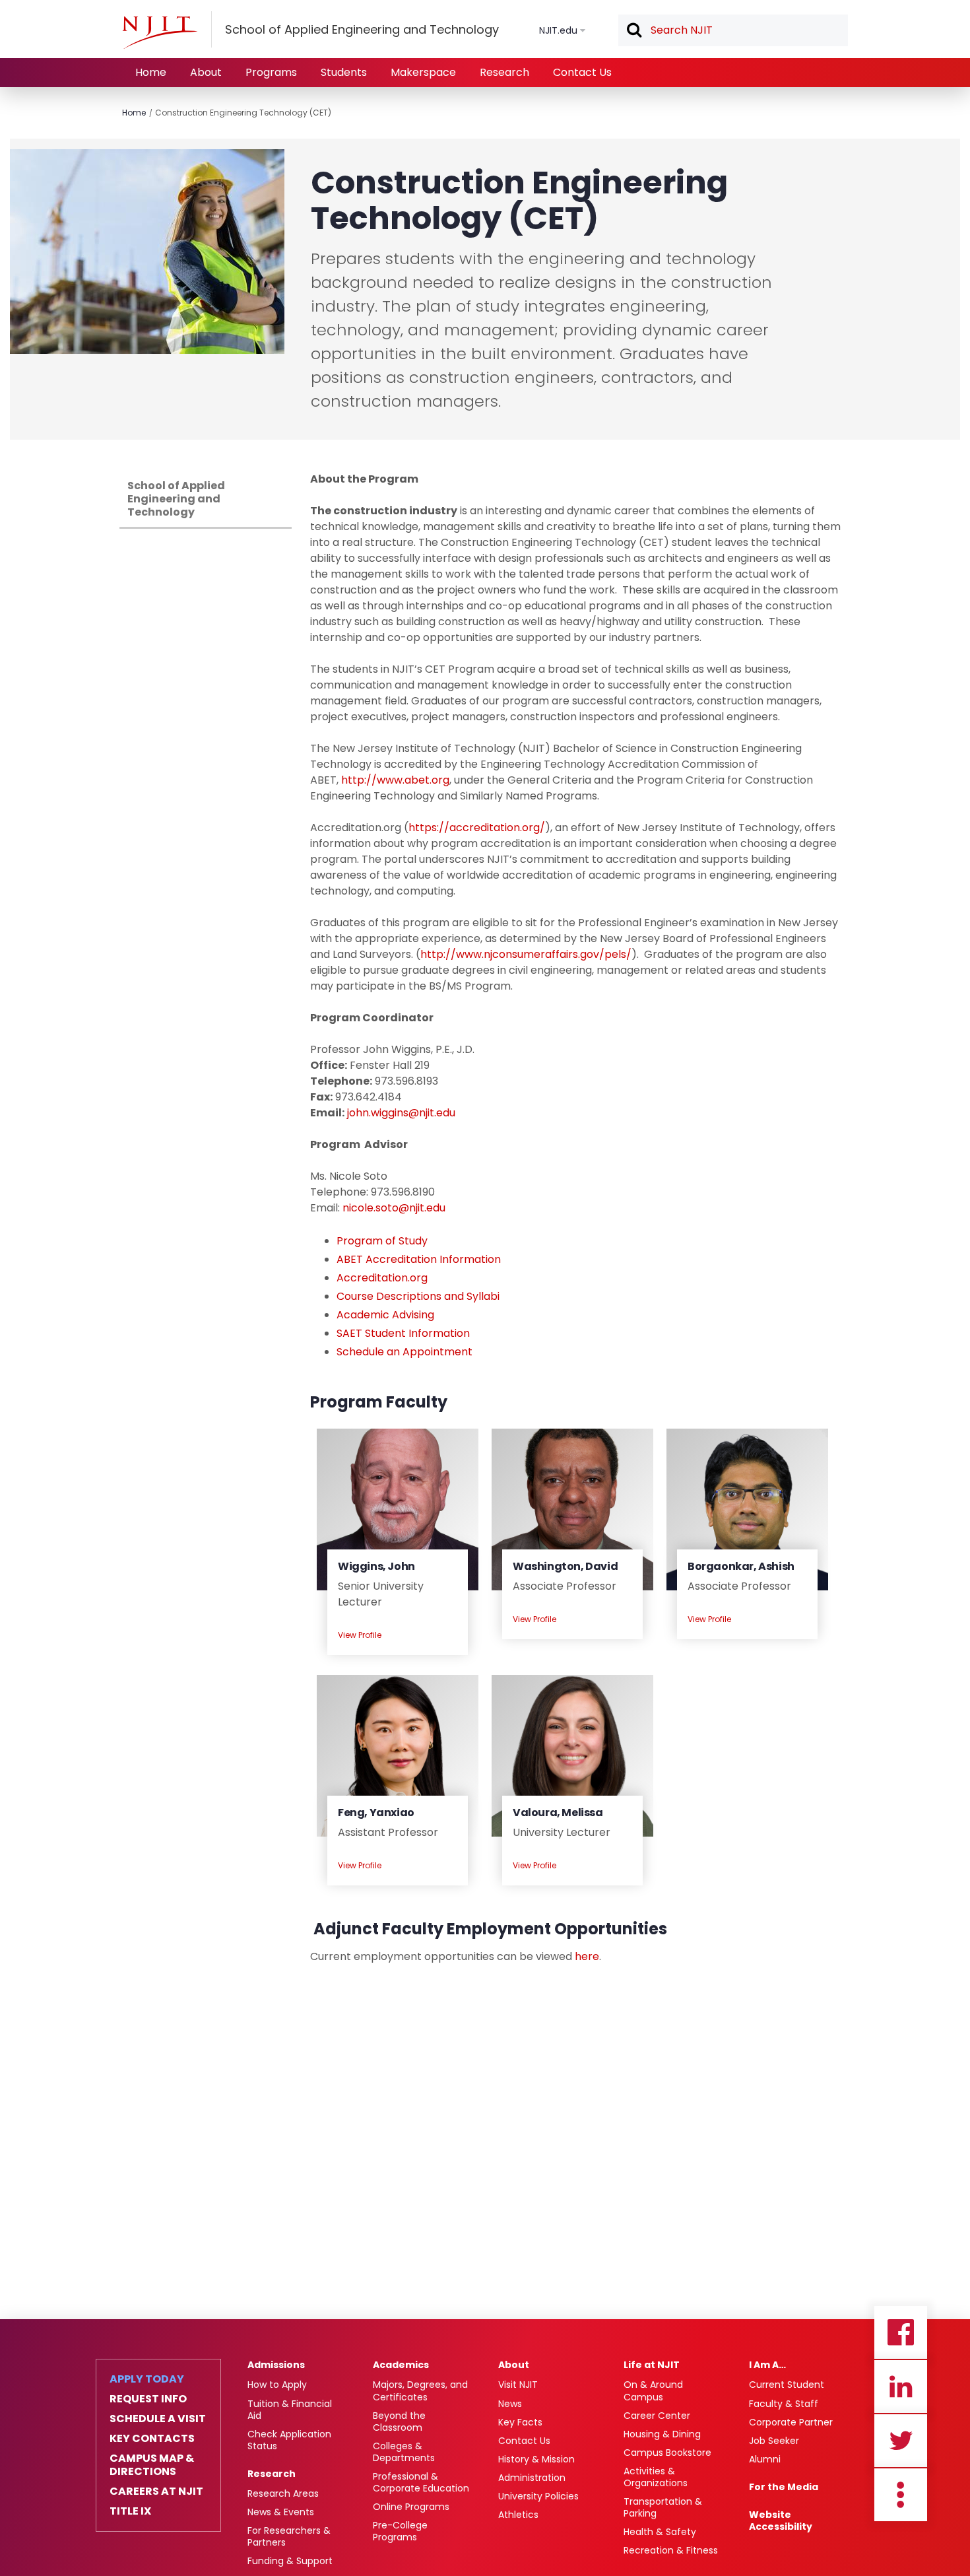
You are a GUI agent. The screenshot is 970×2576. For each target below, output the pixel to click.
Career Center (657, 2416)
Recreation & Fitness (671, 2550)
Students (344, 72)
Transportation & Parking (663, 2507)
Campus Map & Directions (152, 2465)
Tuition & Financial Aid (290, 2410)
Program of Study (382, 1241)
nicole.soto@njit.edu (394, 1208)
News (510, 2404)
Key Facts (520, 2422)
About (206, 72)
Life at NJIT (652, 2365)
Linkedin (901, 2387)
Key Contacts (152, 2439)
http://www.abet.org (395, 780)
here (587, 1956)
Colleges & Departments (404, 2452)
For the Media (784, 2487)
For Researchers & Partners (289, 2536)
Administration (532, 2478)
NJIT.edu (558, 30)
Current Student (787, 2385)
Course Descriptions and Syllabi (418, 1296)
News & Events (281, 2512)
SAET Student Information (403, 1333)
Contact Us (582, 72)
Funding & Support (290, 2561)
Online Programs (411, 2507)
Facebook (901, 2332)
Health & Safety (660, 2532)
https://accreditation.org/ (477, 828)
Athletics (518, 2515)
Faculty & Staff (784, 2404)
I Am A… (767, 2365)
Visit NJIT (518, 2385)
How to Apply (277, 2385)
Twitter (901, 2441)
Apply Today (147, 2379)
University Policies (538, 2496)
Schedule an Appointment (404, 1352)
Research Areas (283, 2493)
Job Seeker (774, 2441)
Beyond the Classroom (399, 2422)
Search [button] (633, 31)
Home (151, 72)
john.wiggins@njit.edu (401, 1113)
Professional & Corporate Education (421, 2482)
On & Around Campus (653, 2390)
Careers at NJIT (156, 2491)
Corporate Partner (791, 2422)
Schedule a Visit (158, 2419)
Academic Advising (385, 1315)
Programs (271, 72)
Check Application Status (289, 2440)
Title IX (130, 2511)
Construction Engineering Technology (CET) (243, 113)
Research (504, 72)
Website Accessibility (781, 2521)
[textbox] (733, 30)
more (901, 2495)
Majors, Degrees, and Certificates (420, 2390)
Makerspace (423, 72)
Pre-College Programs (400, 2531)
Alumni (765, 2459)
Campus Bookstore (667, 2453)
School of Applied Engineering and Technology (176, 499)
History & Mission (536, 2459)
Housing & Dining (662, 2434)
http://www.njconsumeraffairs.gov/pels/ (526, 954)
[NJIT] (160, 32)
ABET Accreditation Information (419, 1259)
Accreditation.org (382, 1278)
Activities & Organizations (656, 2477)
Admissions (276, 2365)
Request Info (148, 2399)
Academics (401, 2365)
